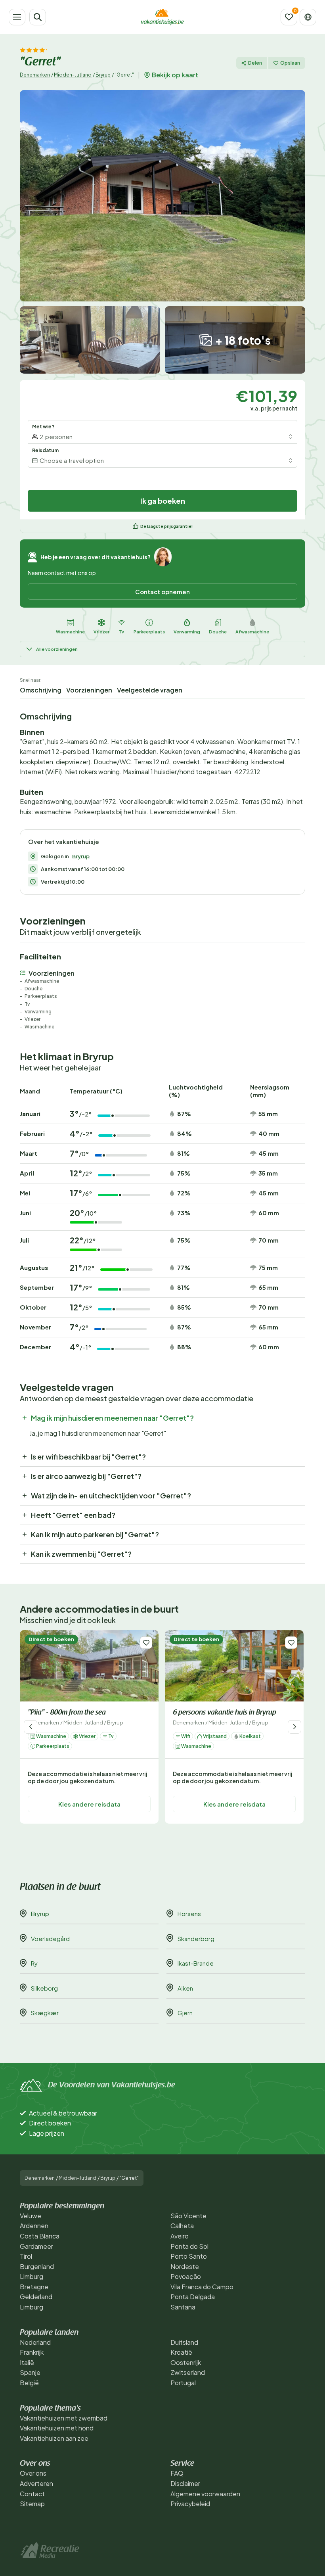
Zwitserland (188, 2372)
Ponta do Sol (189, 2246)
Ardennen (34, 2226)
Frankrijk (32, 2352)
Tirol (26, 2256)
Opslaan (290, 63)
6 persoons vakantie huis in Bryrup (225, 1713)
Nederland (35, 2342)
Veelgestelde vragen (150, 690)
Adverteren (36, 2483)
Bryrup (103, 75)
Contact (32, 2494)
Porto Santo (189, 2256)
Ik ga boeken (163, 501)
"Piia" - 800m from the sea (67, 1713)
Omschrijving (41, 690)
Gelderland (36, 2297)
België (29, 2383)
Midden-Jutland (73, 75)
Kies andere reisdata (89, 1804)
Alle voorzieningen (57, 649)
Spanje (30, 2372)
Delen (255, 63)
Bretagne (34, 2287)
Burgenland (37, 2266)
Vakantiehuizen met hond (57, 2428)
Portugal (183, 2383)
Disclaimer (185, 2483)
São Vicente (188, 2216)
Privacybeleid (190, 2504)
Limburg (32, 2276)
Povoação (186, 2276)
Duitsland (184, 2342)
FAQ (177, 2473)
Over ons (33, 2473)
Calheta (182, 2226)
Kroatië (181, 2352)
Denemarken (35, 75)
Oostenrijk (186, 2362)
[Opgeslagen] (289, 17)
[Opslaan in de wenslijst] (146, 1643)
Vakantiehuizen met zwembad (64, 2418)
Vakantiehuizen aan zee (54, 2438)
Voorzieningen (89, 690)
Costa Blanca (40, 2236)
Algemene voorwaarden (205, 2494)
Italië (27, 2362)
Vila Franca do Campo (202, 2287)
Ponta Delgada (193, 2297)
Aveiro (180, 2236)
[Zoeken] (38, 17)
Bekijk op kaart (175, 75)
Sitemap (32, 2504)
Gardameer (36, 2246)
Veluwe (31, 2216)
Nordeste (185, 2266)
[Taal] (308, 17)
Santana (183, 2307)
